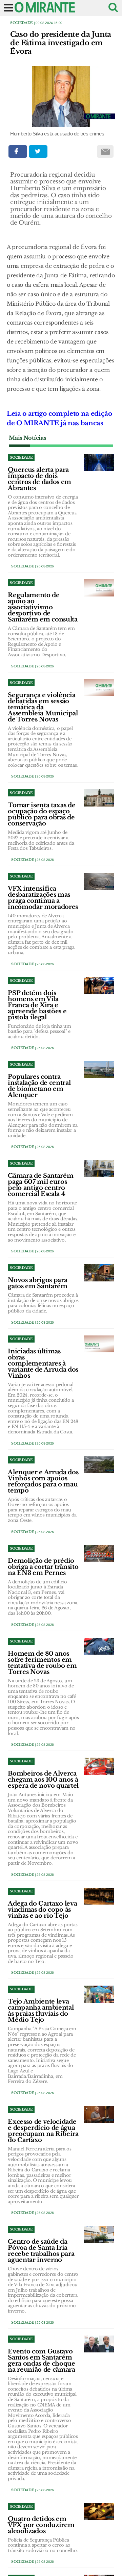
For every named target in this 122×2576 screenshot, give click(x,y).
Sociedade (22, 23)
